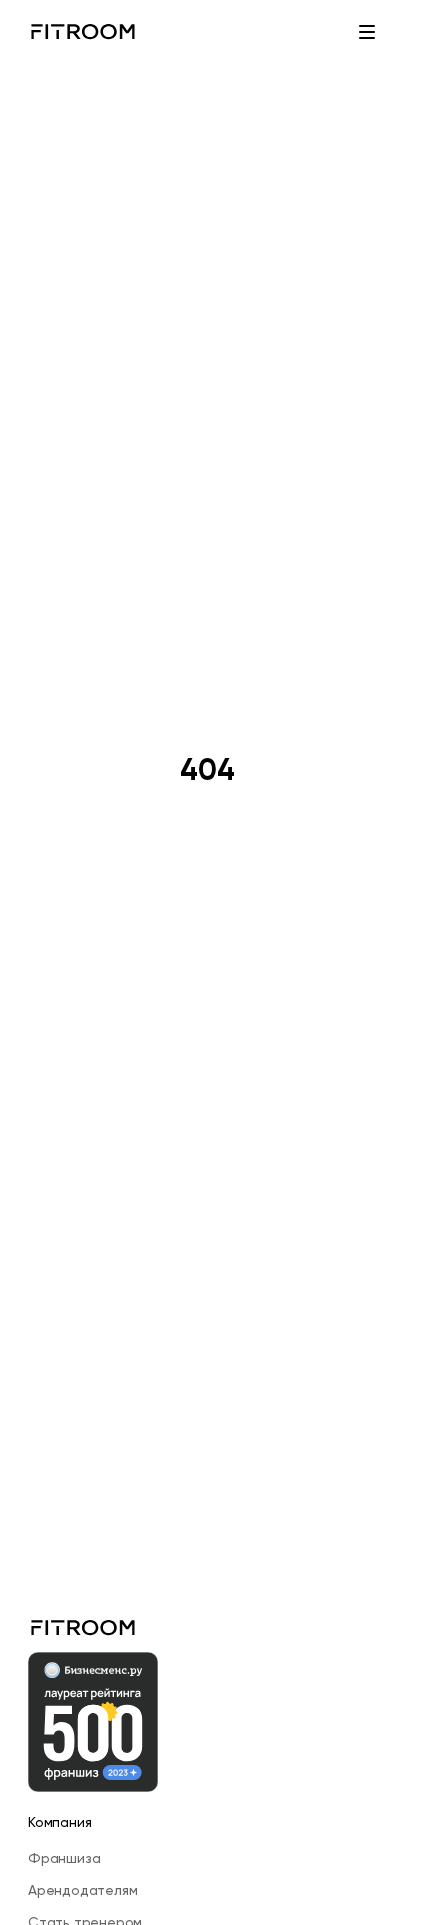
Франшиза (64, 1858)
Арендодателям (82, 1890)
